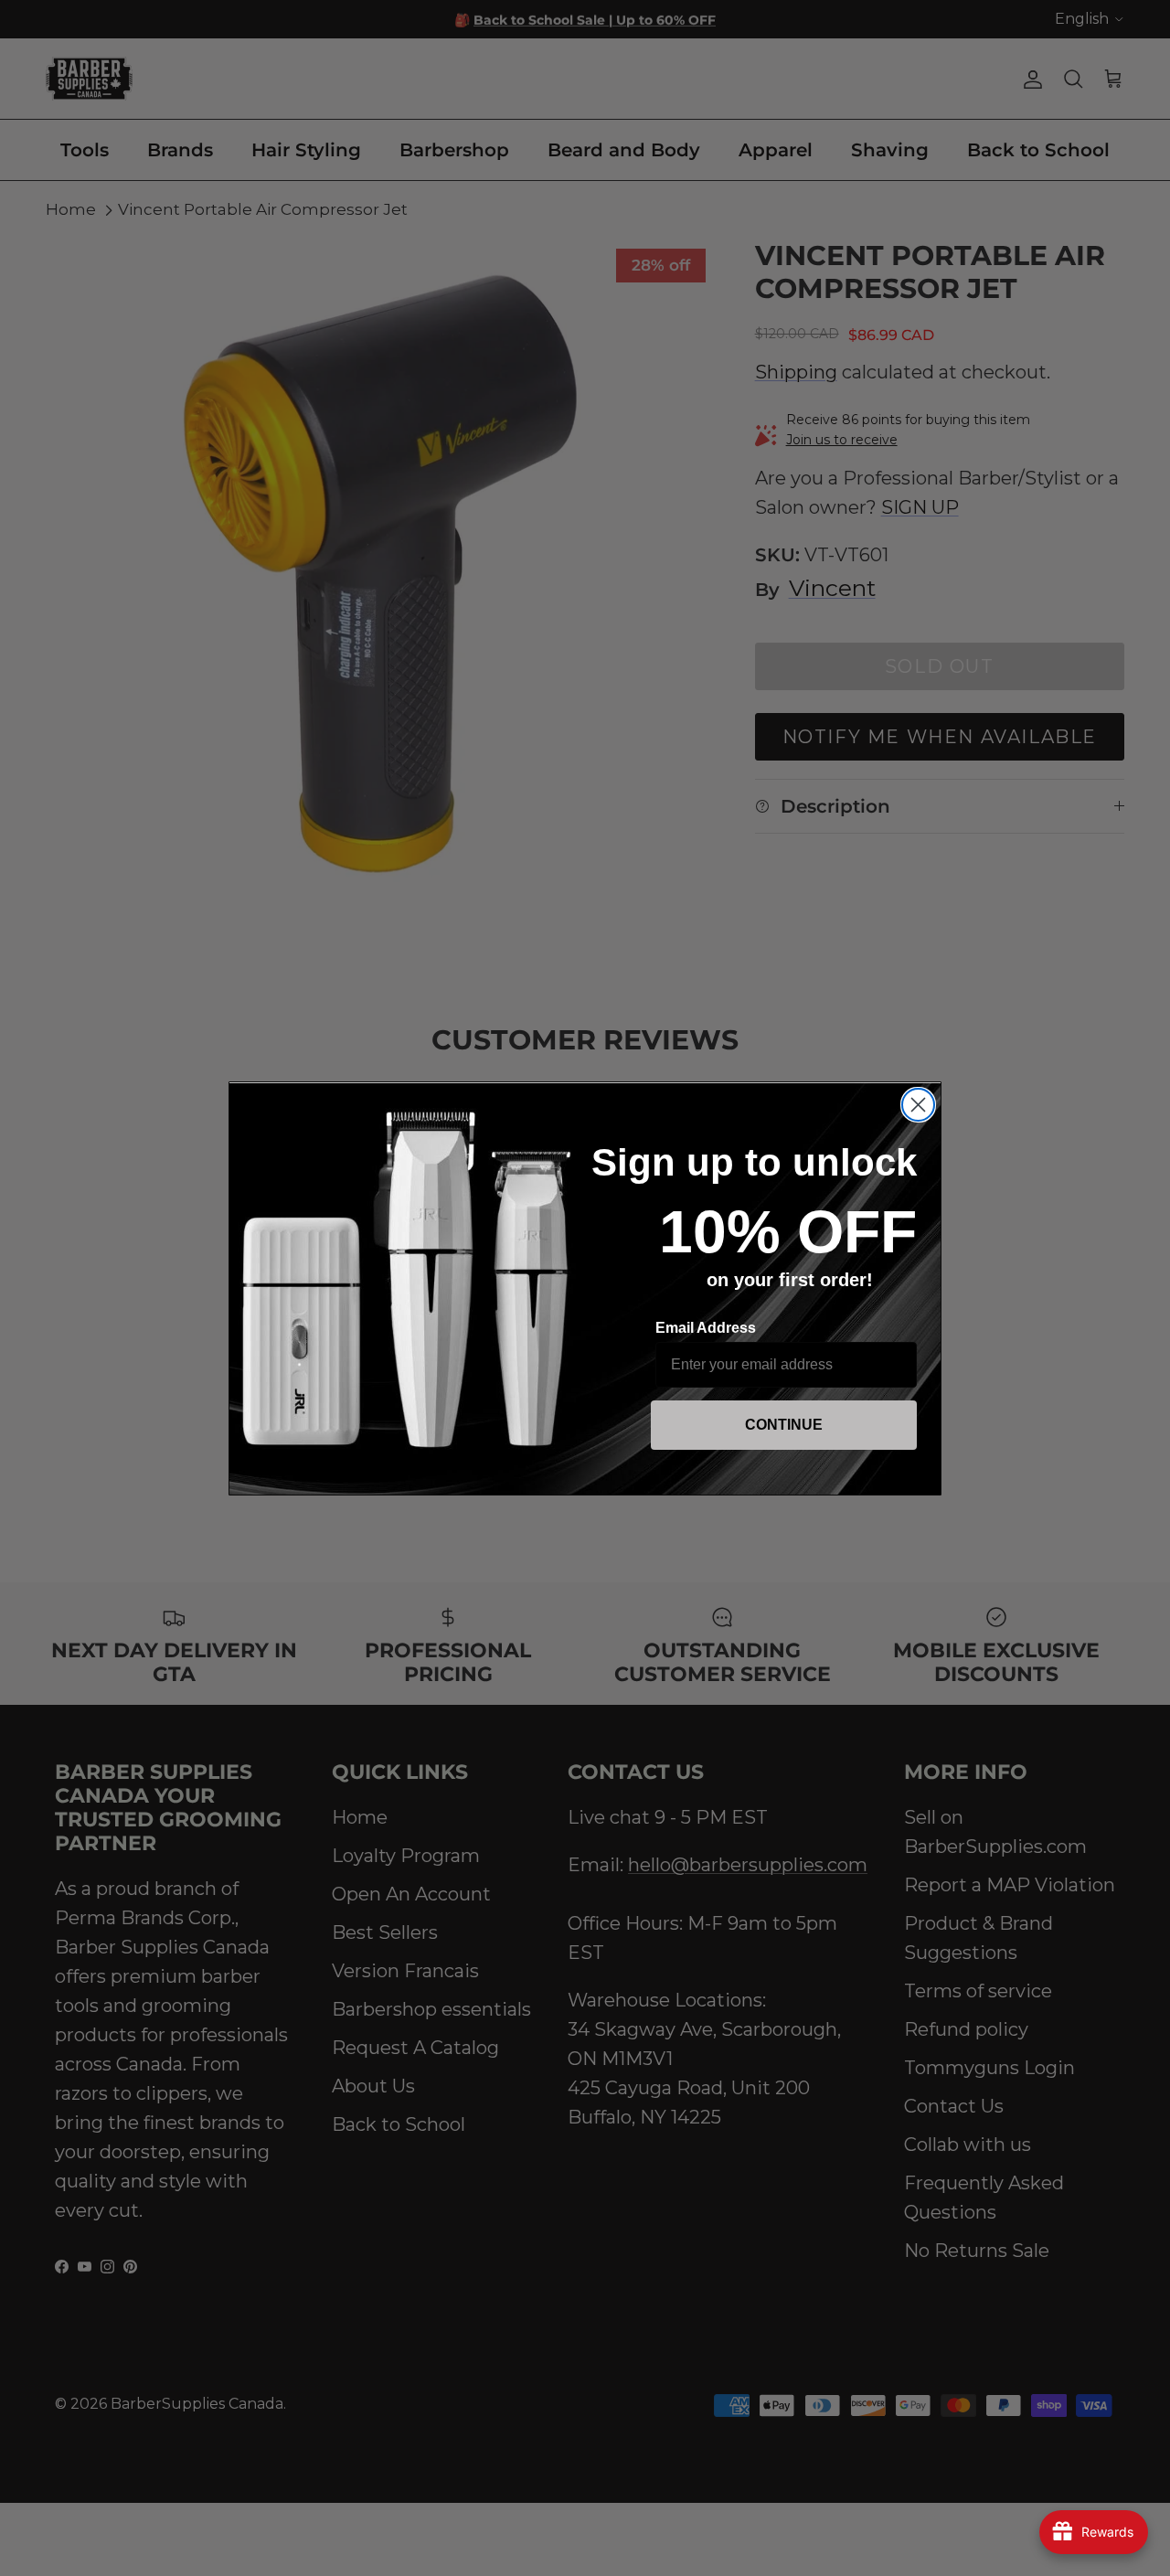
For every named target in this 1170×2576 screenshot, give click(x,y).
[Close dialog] (918, 1105)
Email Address (706, 1328)
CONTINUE (784, 1425)
